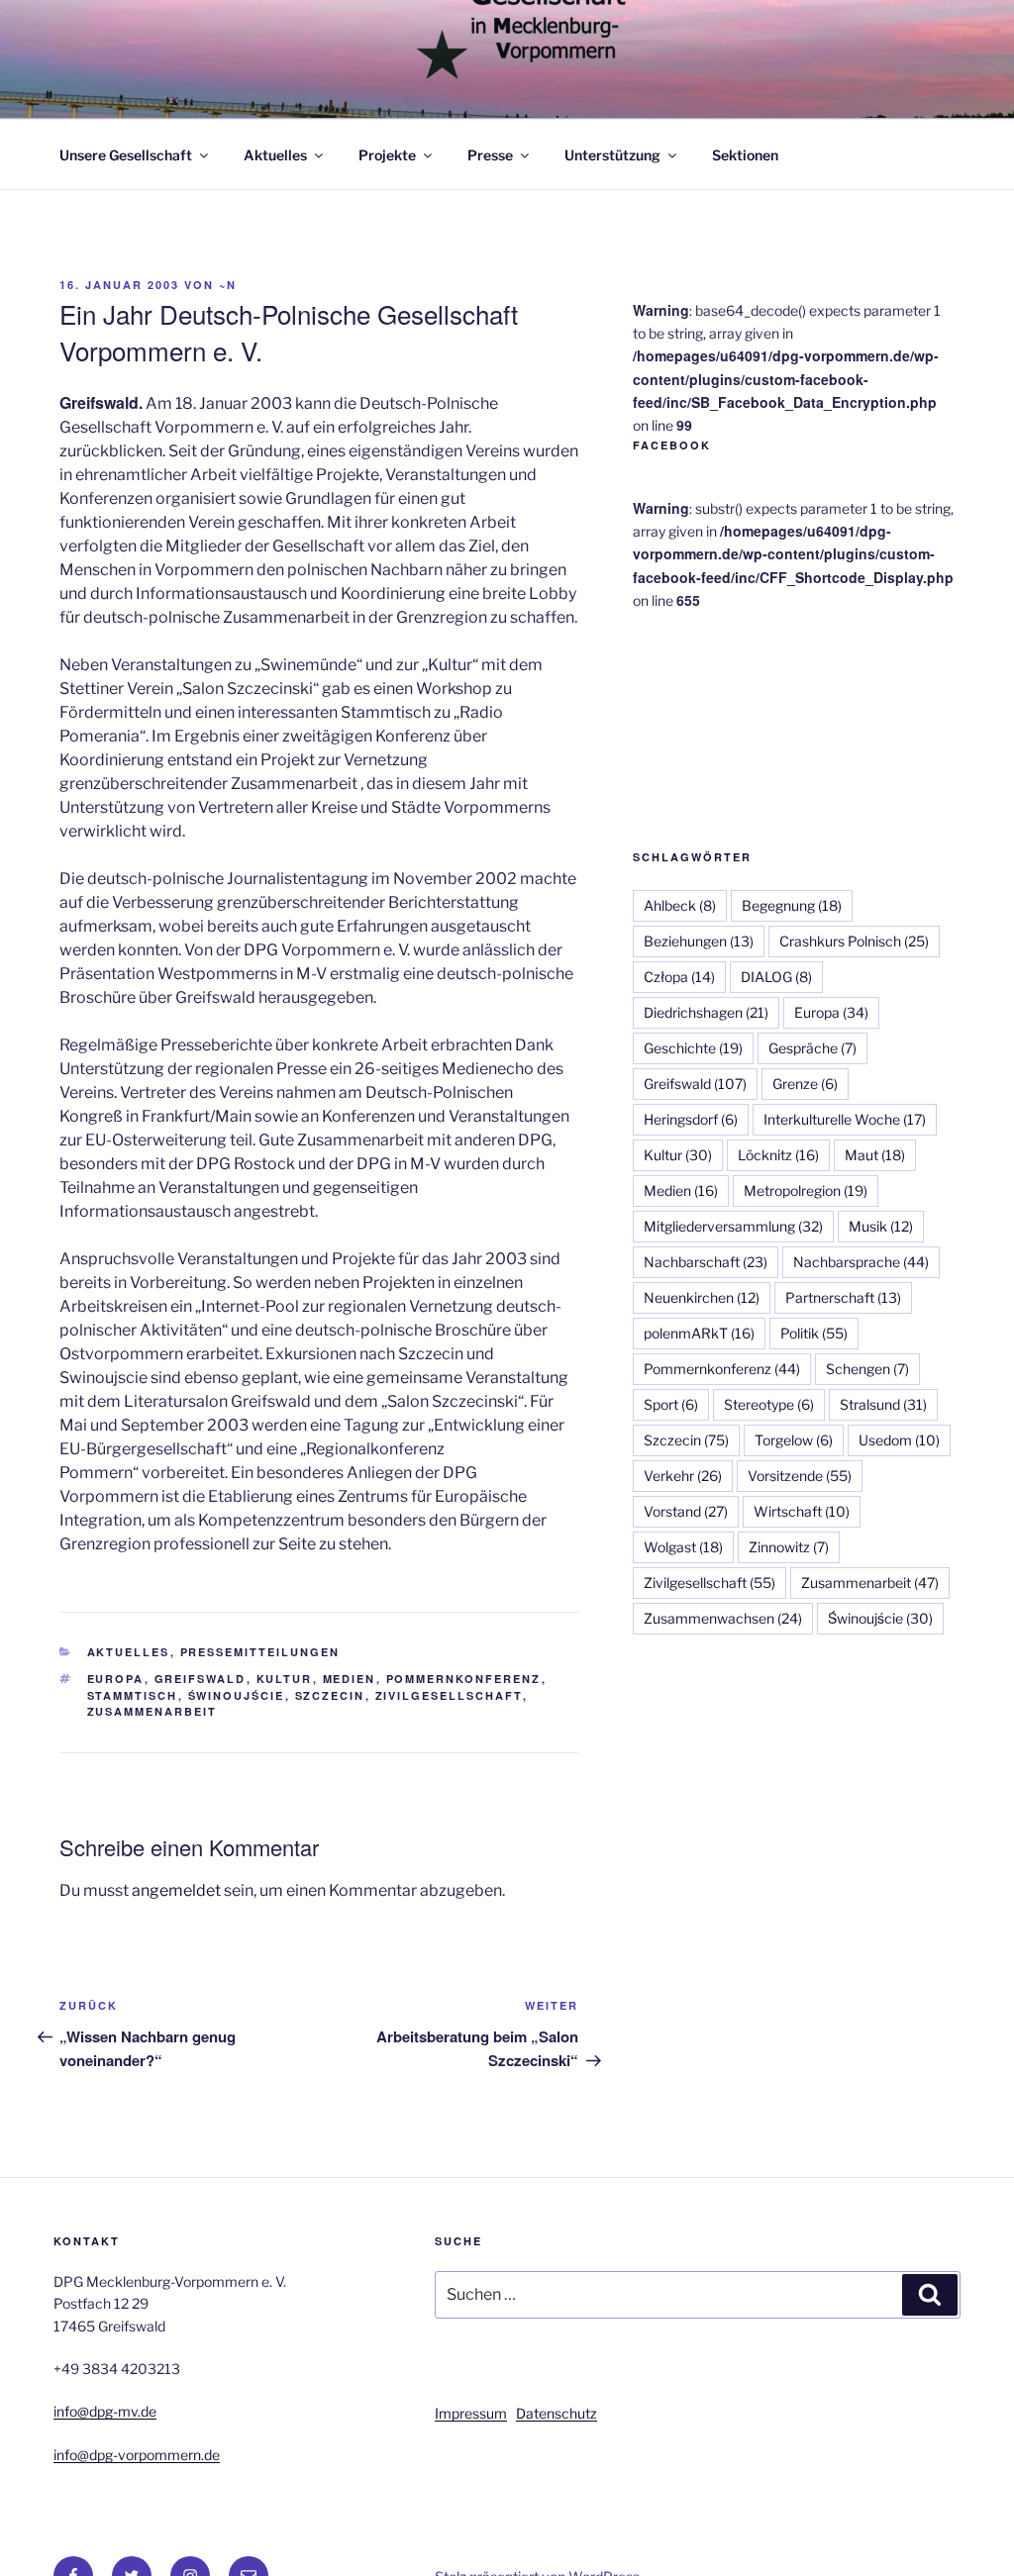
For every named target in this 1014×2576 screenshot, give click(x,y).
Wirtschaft (802, 1511)
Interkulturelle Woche (845, 1119)
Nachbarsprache (861, 1262)
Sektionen (745, 155)
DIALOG (776, 977)
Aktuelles (275, 155)
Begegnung (792, 905)
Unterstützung (612, 155)
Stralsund (883, 1404)
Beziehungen (699, 941)
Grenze (805, 1084)
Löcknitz (778, 1155)
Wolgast (683, 1547)
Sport (671, 1404)
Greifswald (201, 1679)
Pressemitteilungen (260, 1652)
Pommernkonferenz (464, 1679)
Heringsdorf (691, 1119)
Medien (350, 1679)
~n (228, 285)
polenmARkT (699, 1333)
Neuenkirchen (702, 1297)
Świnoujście (237, 1695)
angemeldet (176, 1890)
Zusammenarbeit (152, 1711)
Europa (116, 1679)
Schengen (867, 1369)
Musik (881, 1226)
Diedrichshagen (706, 1012)
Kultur (285, 1679)
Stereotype (769, 1404)
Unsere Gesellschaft (126, 155)
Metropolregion (806, 1190)
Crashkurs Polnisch (854, 941)
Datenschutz (557, 2413)
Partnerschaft (843, 1297)
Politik (814, 1333)
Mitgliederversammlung (733, 1226)
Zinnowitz (789, 1547)
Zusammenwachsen (723, 1618)
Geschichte (693, 1048)
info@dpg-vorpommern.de (137, 2455)
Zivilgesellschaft (449, 1695)
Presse (490, 155)
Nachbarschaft (706, 1262)
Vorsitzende (800, 1476)
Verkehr (683, 1476)
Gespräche (812, 1048)
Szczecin (330, 1695)
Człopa (679, 977)
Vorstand (686, 1511)
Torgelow (794, 1440)
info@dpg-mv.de (105, 2411)
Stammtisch (133, 1695)
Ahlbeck (680, 905)
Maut (875, 1155)
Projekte (387, 155)
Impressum (471, 2413)
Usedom (899, 1440)
